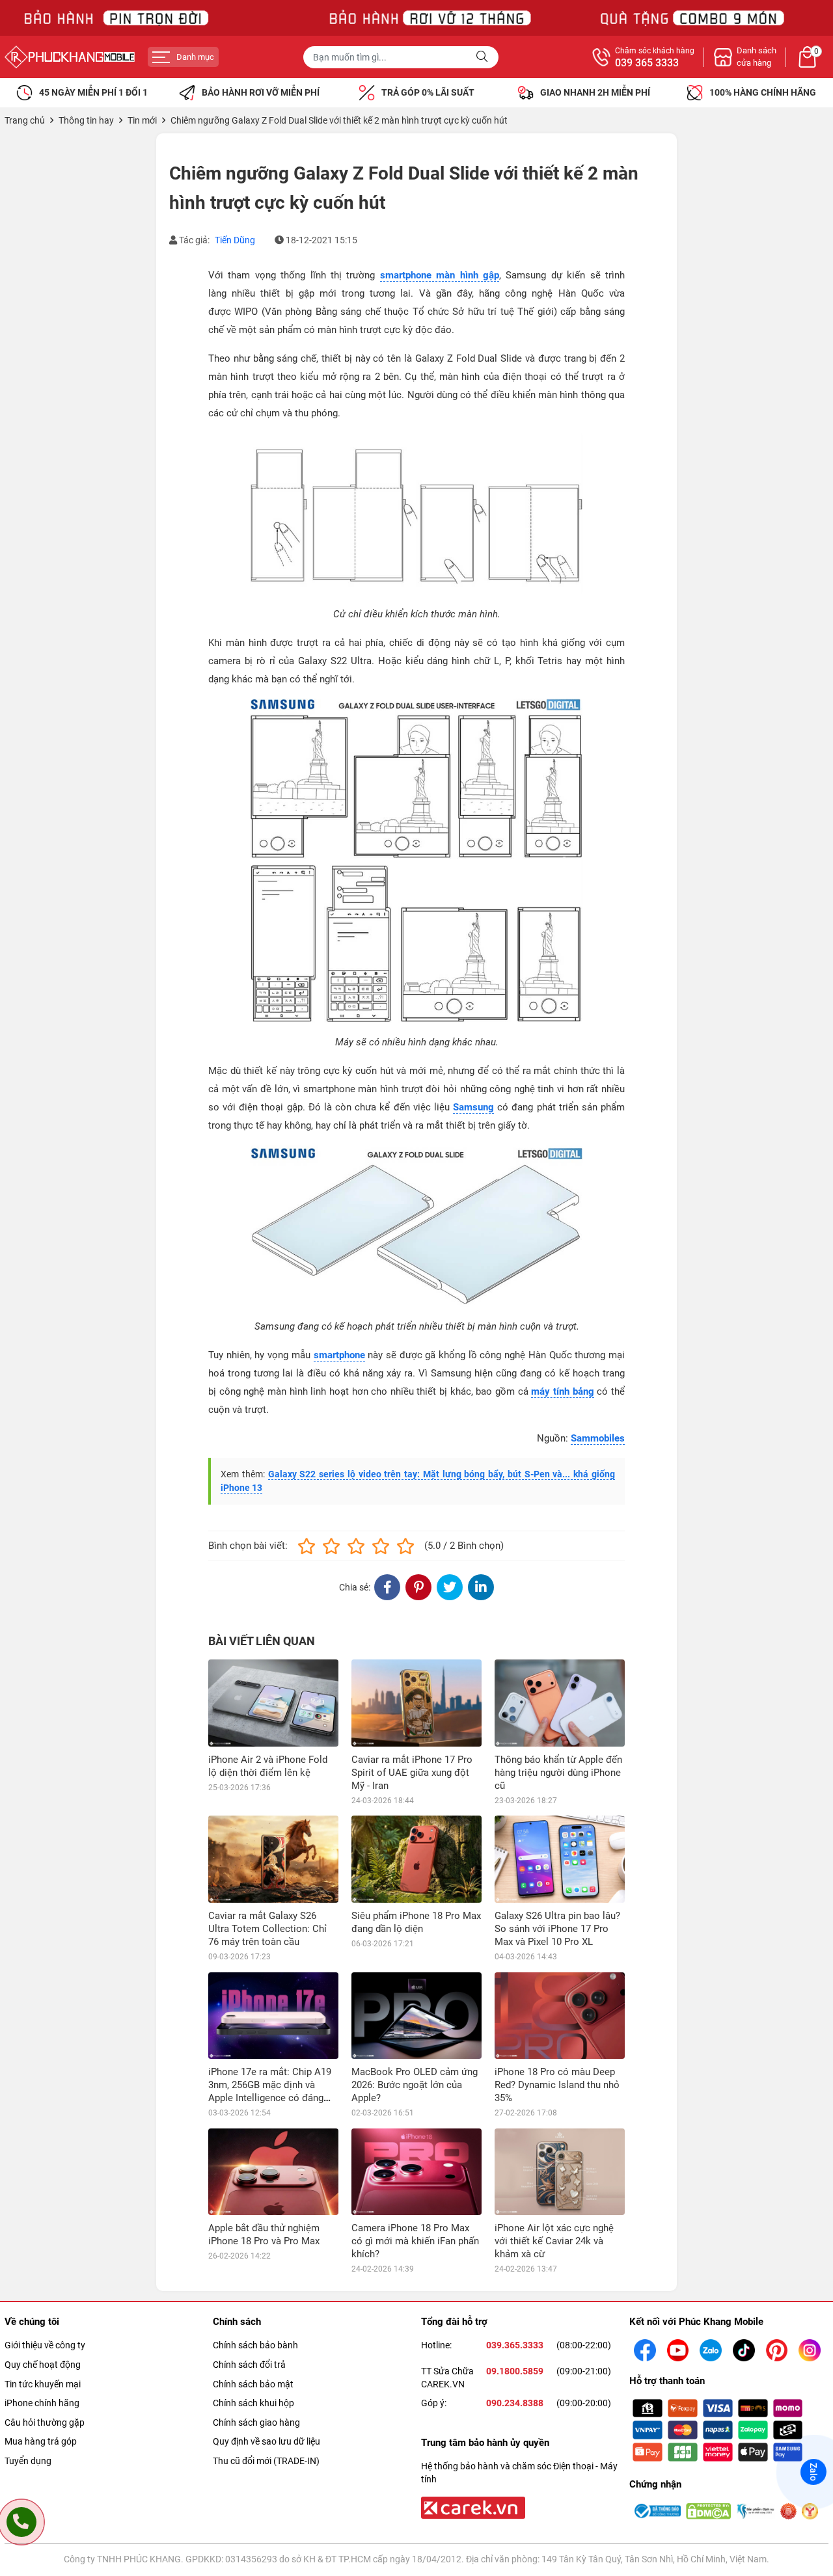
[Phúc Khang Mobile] (70, 57)
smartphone (339, 1355)
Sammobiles (598, 1438)
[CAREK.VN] (472, 2507)
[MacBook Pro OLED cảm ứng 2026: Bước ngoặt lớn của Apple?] (416, 2016)
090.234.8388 (515, 2403)
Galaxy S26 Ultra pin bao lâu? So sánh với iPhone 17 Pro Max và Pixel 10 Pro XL (557, 1929)
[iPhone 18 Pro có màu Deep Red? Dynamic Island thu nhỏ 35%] (560, 2016)
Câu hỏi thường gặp (45, 2422)
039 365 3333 (647, 63)
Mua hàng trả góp (41, 2441)
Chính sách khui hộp (253, 2403)
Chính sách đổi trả (249, 2365)
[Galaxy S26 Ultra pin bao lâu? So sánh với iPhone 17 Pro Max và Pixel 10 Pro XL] (560, 1859)
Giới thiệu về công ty (45, 2345)
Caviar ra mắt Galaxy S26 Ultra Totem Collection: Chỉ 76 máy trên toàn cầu (267, 1929)
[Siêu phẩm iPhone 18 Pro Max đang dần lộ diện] (416, 1859)
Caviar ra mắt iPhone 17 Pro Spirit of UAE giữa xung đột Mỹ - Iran (412, 1773)
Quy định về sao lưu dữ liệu (266, 2441)
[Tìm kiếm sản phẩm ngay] (484, 57)
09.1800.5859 (515, 2371)
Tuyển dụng (28, 2461)
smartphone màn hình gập (440, 275)
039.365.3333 (515, 2345)
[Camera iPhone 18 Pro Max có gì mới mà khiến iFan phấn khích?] (416, 2172)
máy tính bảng (562, 1391)
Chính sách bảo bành (255, 2345)
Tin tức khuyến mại (43, 2384)
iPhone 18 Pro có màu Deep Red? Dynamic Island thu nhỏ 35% (557, 2085)
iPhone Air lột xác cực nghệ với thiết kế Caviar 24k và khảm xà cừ (554, 2241)
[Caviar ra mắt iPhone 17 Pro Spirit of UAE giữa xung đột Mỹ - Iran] (416, 1703)
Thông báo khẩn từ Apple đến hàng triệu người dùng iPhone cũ (558, 1773)
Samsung (473, 1107)
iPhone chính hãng (42, 2403)
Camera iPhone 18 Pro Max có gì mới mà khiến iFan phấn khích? (415, 2241)
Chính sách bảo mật (253, 2384)
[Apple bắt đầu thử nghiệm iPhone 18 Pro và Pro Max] (273, 2172)
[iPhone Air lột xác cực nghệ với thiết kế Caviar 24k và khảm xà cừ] (560, 2172)
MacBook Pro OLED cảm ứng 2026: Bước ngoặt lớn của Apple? (415, 2085)
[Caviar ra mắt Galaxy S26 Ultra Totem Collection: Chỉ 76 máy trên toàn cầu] (273, 1859)
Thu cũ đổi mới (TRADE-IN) (266, 2461)
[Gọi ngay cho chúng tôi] (21, 2522)
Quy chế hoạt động (43, 2365)
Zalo (813, 2472)
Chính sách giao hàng (256, 2422)
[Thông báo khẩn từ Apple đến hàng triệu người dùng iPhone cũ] (560, 1703)
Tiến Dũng (235, 240)
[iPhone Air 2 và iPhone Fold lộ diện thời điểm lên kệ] (273, 1703)
